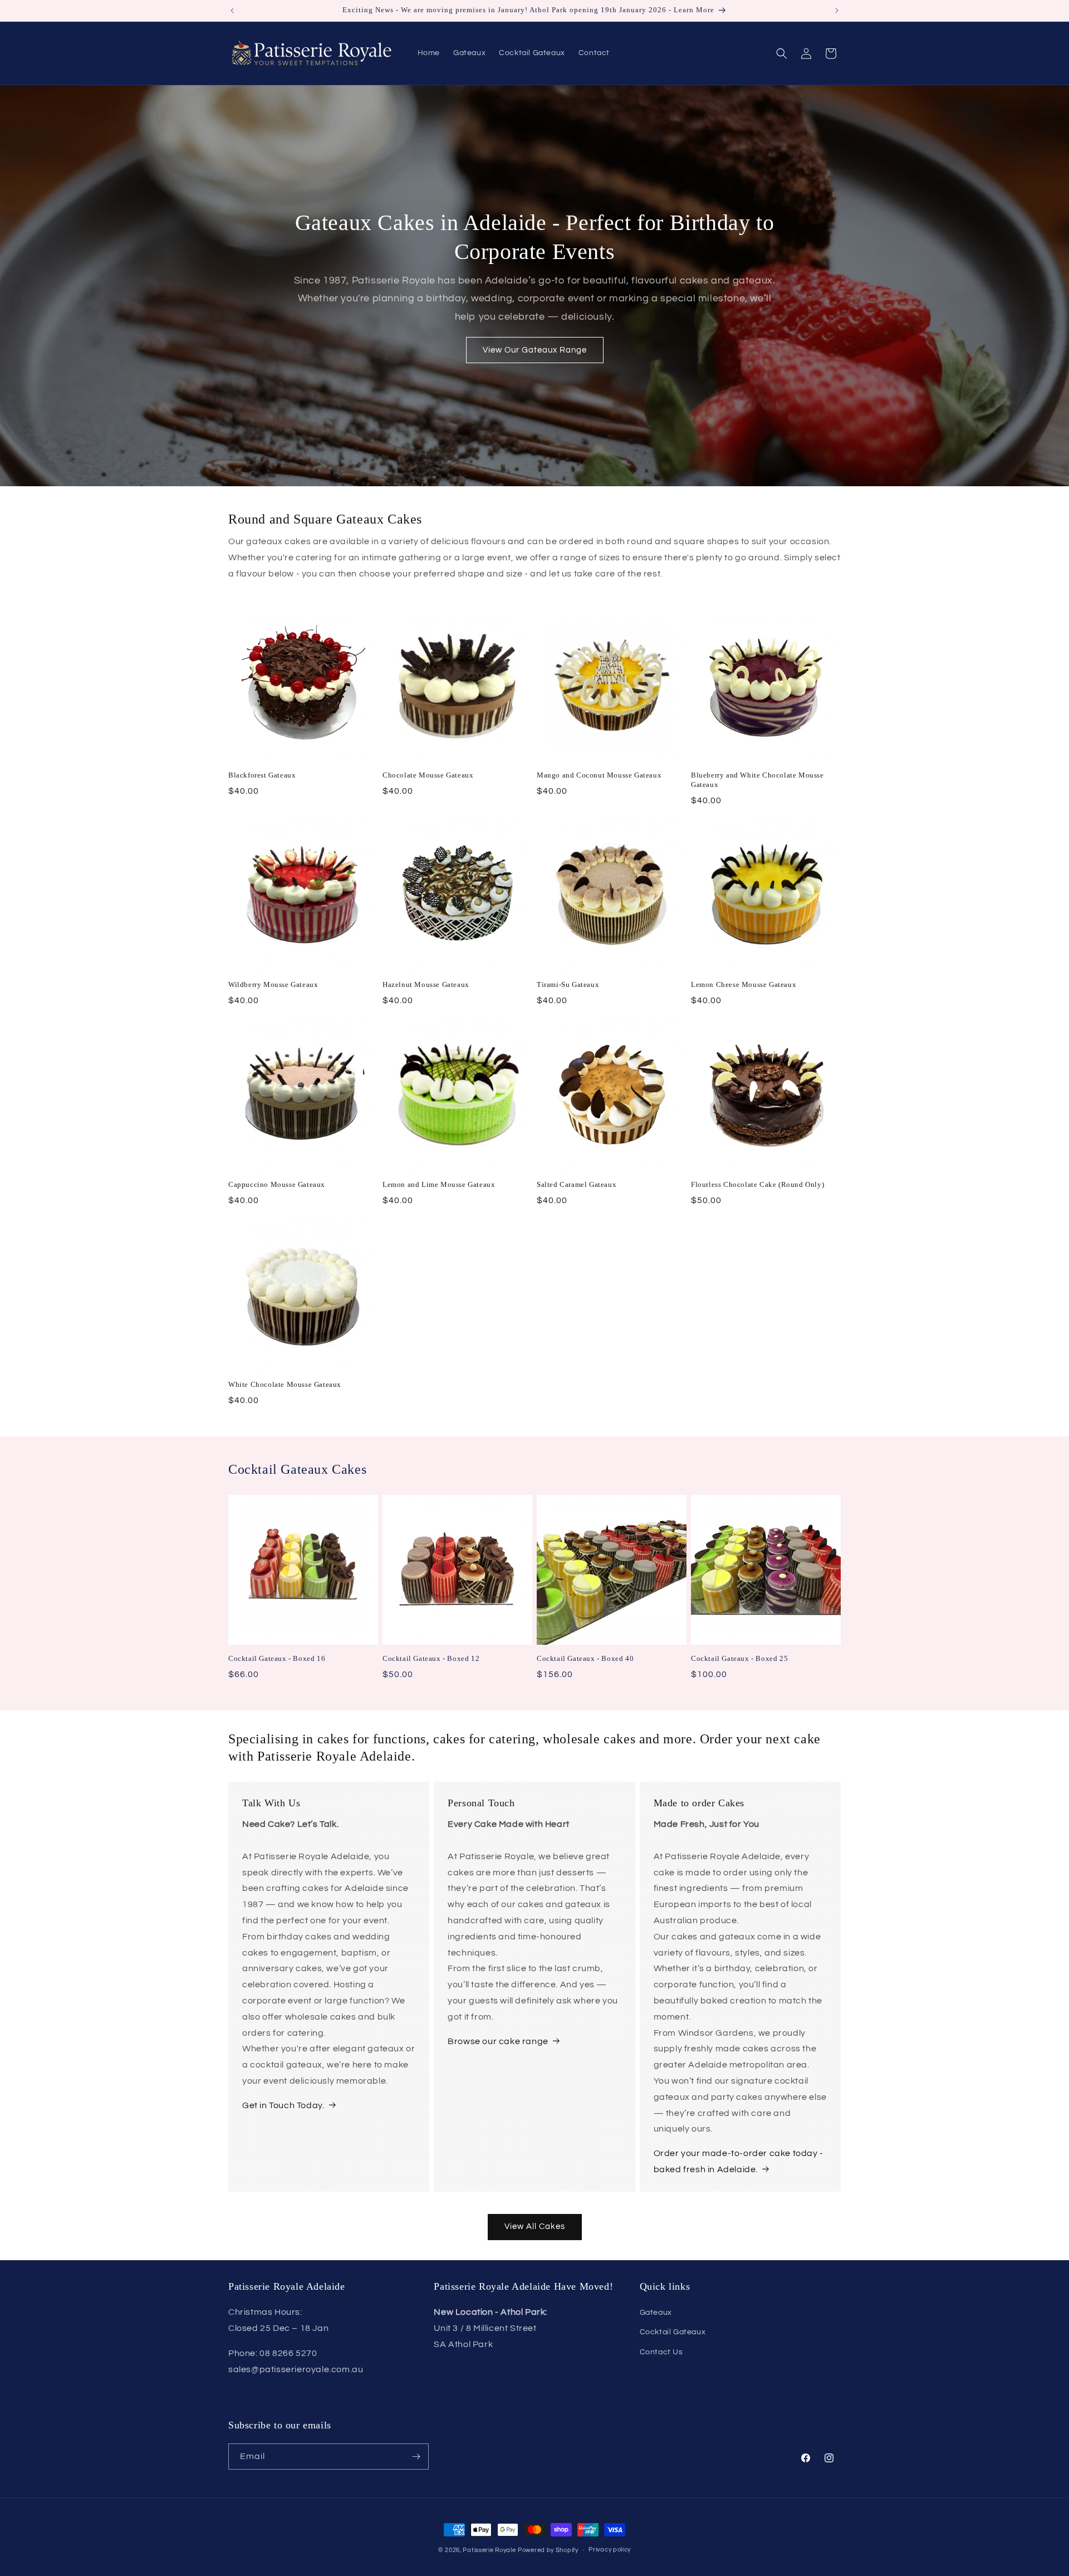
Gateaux (656, 2313)
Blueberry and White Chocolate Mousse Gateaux (757, 780)
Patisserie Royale (489, 2550)
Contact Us (661, 2352)
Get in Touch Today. (283, 2105)
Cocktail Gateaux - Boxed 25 (739, 1658)
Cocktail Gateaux (673, 2332)
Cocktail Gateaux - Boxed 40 (585, 1658)
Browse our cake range (498, 2041)
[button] (782, 53)
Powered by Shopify (548, 2550)
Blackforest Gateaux (262, 775)
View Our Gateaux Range (535, 350)
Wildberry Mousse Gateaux (273, 984)
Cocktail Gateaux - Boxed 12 (431, 1658)
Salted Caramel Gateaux (577, 1184)
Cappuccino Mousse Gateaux (277, 1184)
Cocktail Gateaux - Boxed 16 (277, 1658)
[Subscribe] (416, 2457)
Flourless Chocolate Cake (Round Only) (757, 1184)
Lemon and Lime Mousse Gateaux (439, 1184)
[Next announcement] (837, 11)
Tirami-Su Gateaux (568, 984)
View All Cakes (535, 2226)
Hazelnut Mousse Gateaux (426, 984)
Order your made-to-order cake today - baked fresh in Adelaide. (739, 2161)
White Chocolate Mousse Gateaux (285, 1384)
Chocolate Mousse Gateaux (428, 775)
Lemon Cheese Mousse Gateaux (744, 984)
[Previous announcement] (232, 11)
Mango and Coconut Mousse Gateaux (599, 775)
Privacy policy (610, 2550)
